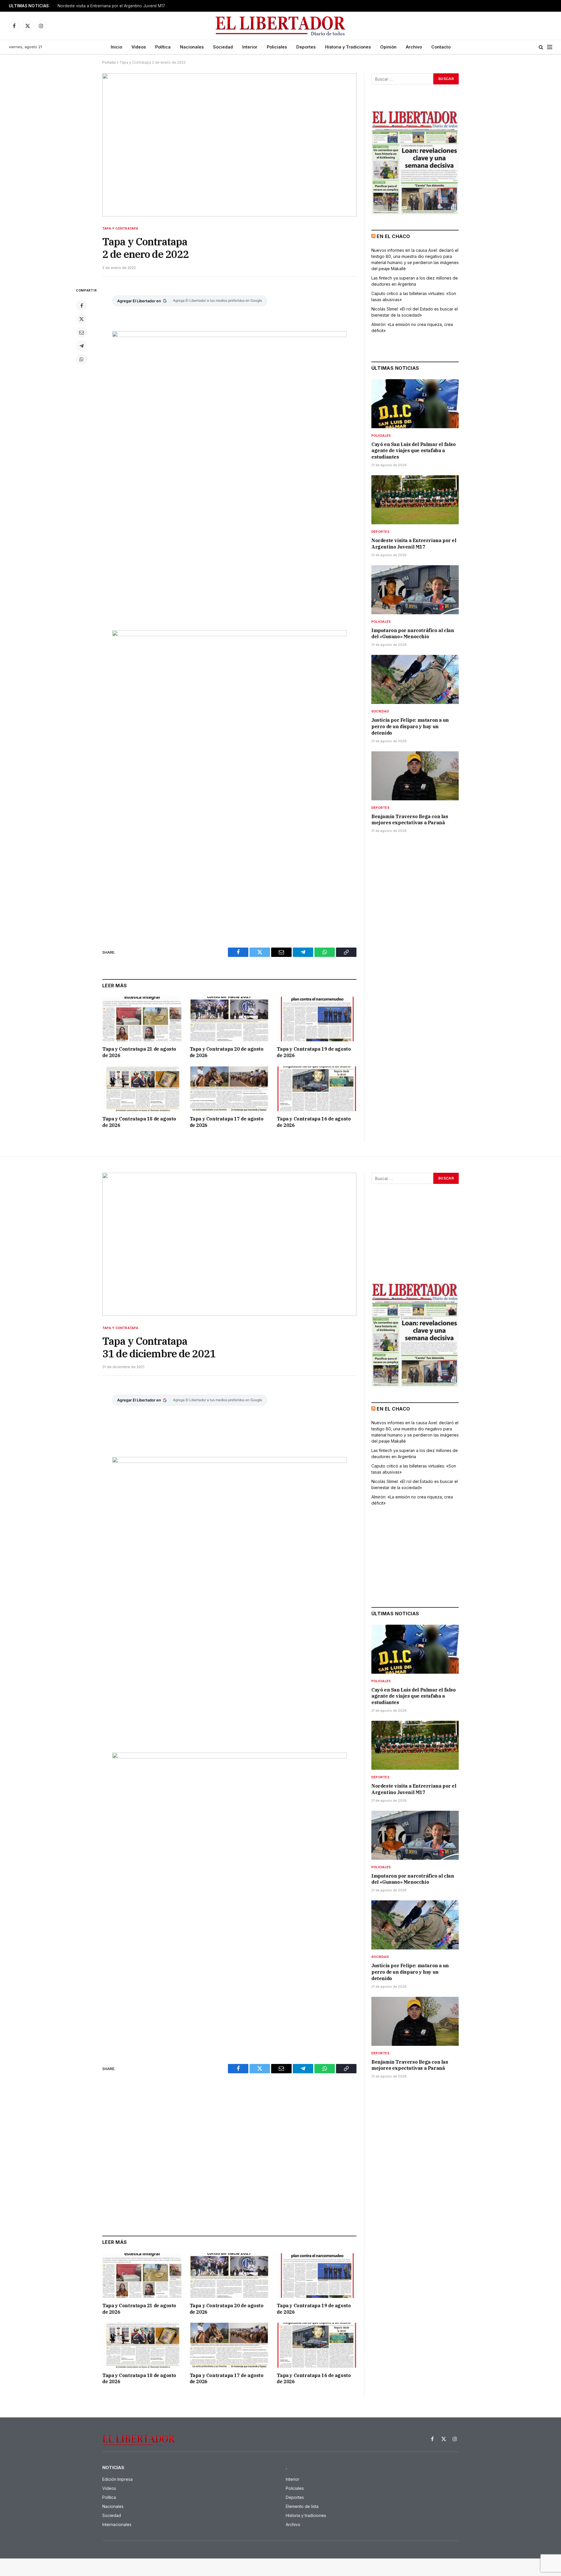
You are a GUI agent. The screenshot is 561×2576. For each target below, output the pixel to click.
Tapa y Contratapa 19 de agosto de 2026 (314, 1052)
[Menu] (550, 47)
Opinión (388, 47)
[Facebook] (82, 306)
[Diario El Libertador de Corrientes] (281, 26)
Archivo (414, 47)
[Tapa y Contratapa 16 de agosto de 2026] (317, 1089)
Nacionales (192, 47)
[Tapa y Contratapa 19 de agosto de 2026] (317, 1019)
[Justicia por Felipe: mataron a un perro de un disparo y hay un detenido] (415, 679)
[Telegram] (82, 346)
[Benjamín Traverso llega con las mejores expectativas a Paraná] (415, 776)
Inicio (116, 47)
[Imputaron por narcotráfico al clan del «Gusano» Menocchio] (415, 590)
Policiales (277, 47)
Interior (250, 47)
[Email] (82, 332)
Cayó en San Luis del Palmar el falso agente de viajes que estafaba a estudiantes (414, 451)
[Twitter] (82, 319)
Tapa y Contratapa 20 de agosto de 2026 (227, 1052)
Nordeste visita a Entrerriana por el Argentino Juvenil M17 (111, 6)
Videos (139, 47)
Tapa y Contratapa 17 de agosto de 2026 (227, 1122)
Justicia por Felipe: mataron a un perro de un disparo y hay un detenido (410, 726)
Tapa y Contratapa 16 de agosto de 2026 (314, 1122)
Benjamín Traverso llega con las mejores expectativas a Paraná (410, 820)
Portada (109, 62)
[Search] (541, 47)
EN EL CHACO (393, 236)
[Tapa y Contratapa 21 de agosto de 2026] (142, 1019)
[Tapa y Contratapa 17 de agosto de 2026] (230, 1089)
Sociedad (223, 47)
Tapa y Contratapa (120, 228)
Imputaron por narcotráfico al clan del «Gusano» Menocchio (413, 634)
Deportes (306, 47)
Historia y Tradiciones (348, 47)
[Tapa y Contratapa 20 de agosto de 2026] (230, 1019)
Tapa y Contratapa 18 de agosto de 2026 (139, 1122)
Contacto (441, 47)
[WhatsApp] (82, 359)
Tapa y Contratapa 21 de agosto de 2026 (139, 1052)
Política (163, 47)
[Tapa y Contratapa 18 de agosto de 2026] (142, 1089)
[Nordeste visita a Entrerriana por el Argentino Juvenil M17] (415, 500)
